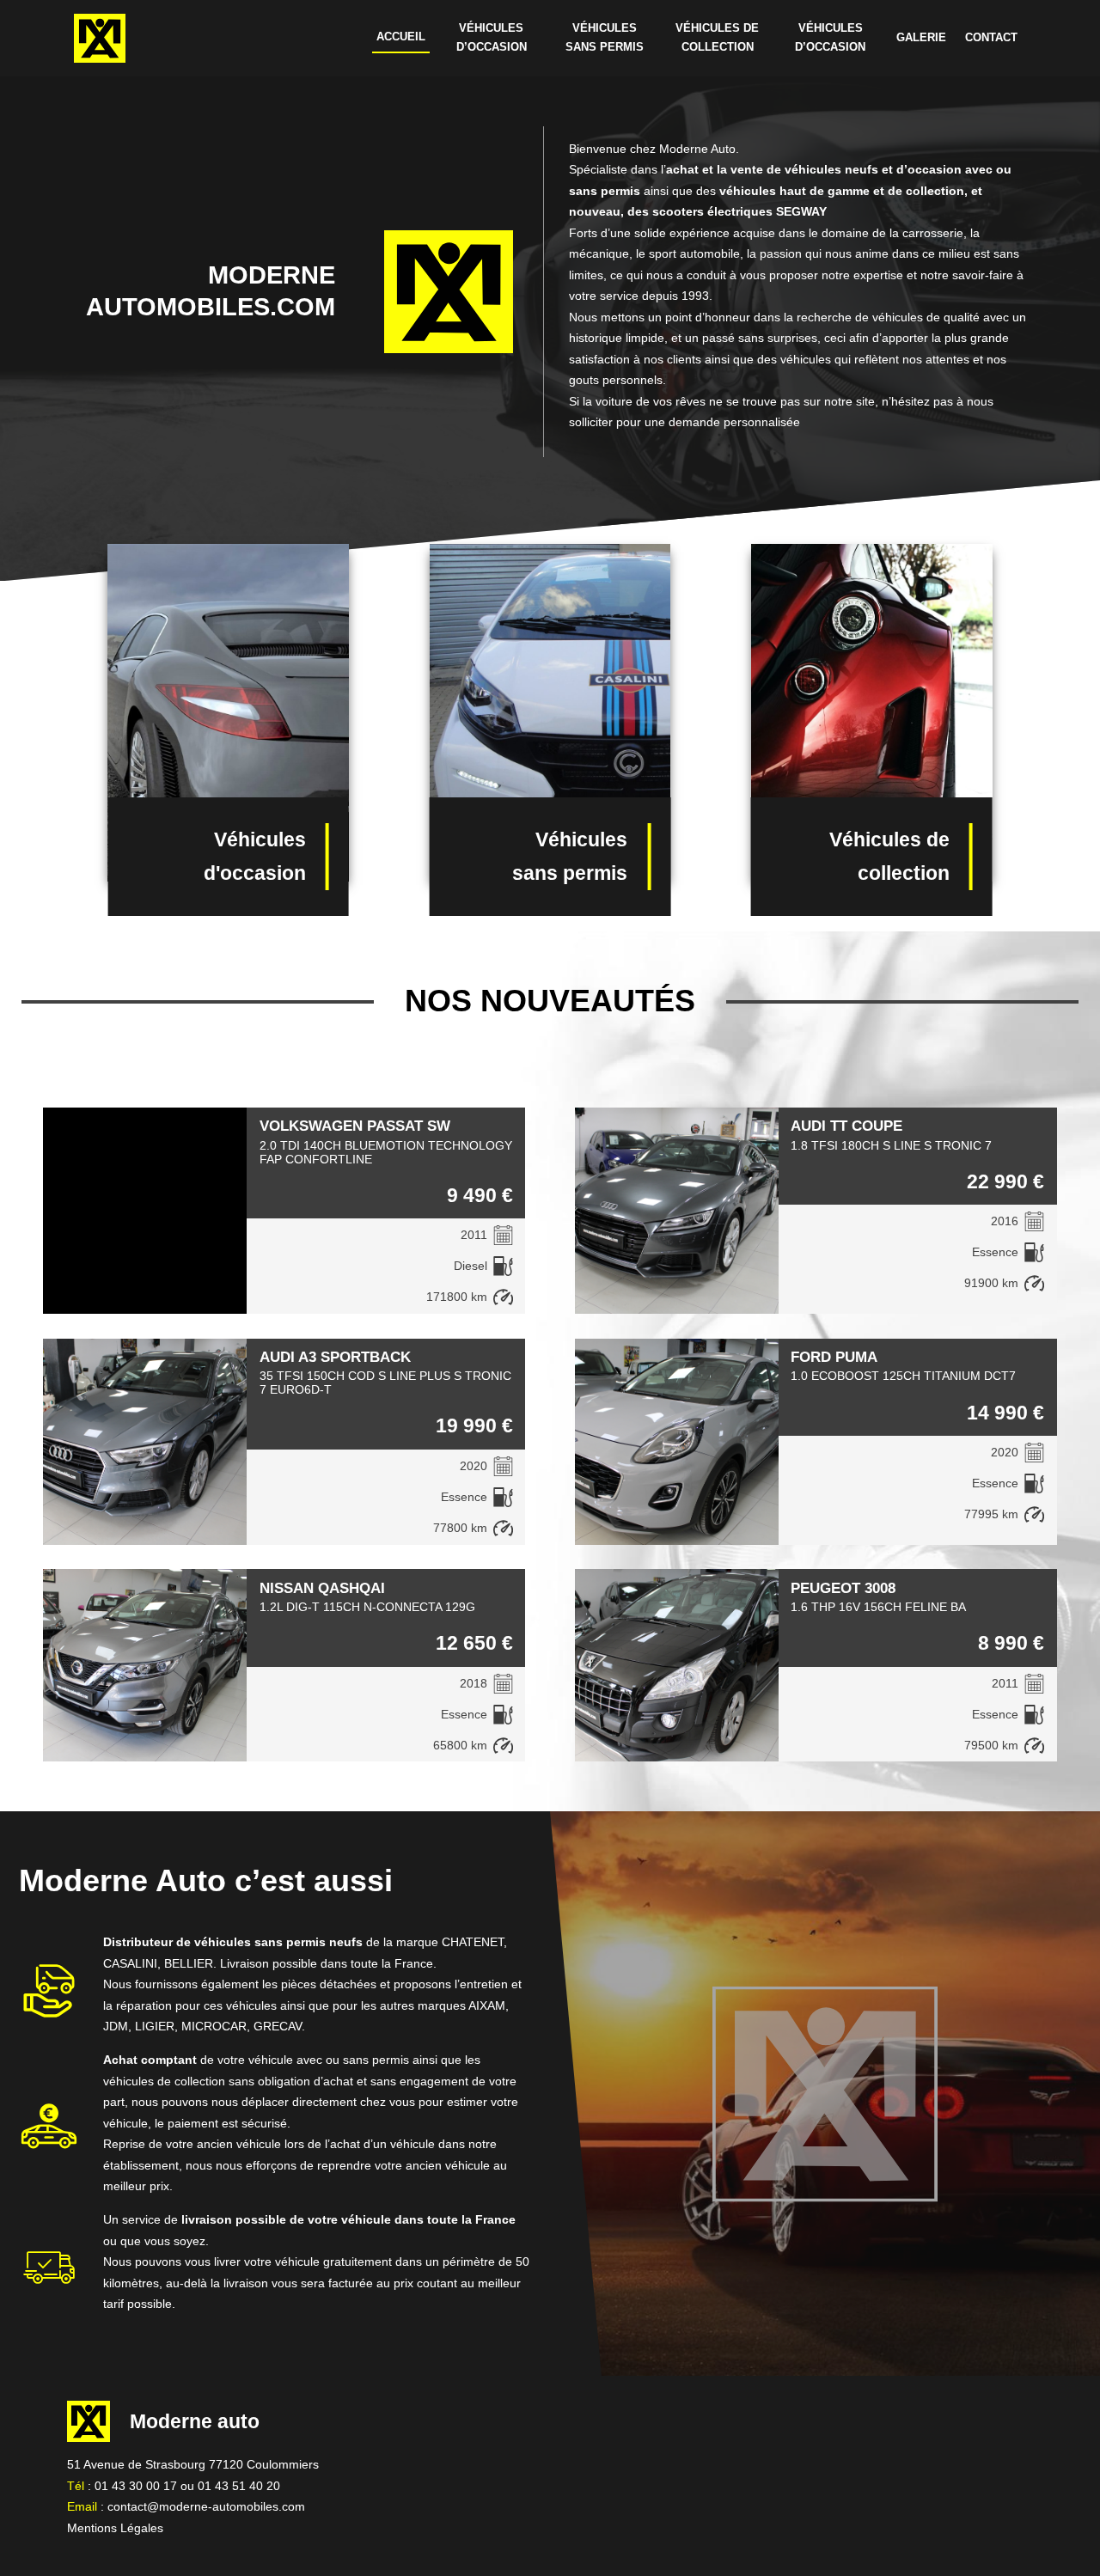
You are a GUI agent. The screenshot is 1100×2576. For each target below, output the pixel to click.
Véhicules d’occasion (492, 37)
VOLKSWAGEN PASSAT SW (355, 1126)
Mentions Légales (115, 2528)
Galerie (921, 37)
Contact (991, 37)
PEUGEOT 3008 (843, 1588)
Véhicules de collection (717, 37)
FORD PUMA (834, 1357)
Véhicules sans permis (605, 37)
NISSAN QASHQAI (322, 1588)
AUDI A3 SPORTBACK (335, 1357)
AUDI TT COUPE (846, 1126)
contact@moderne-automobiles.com (206, 2506)
